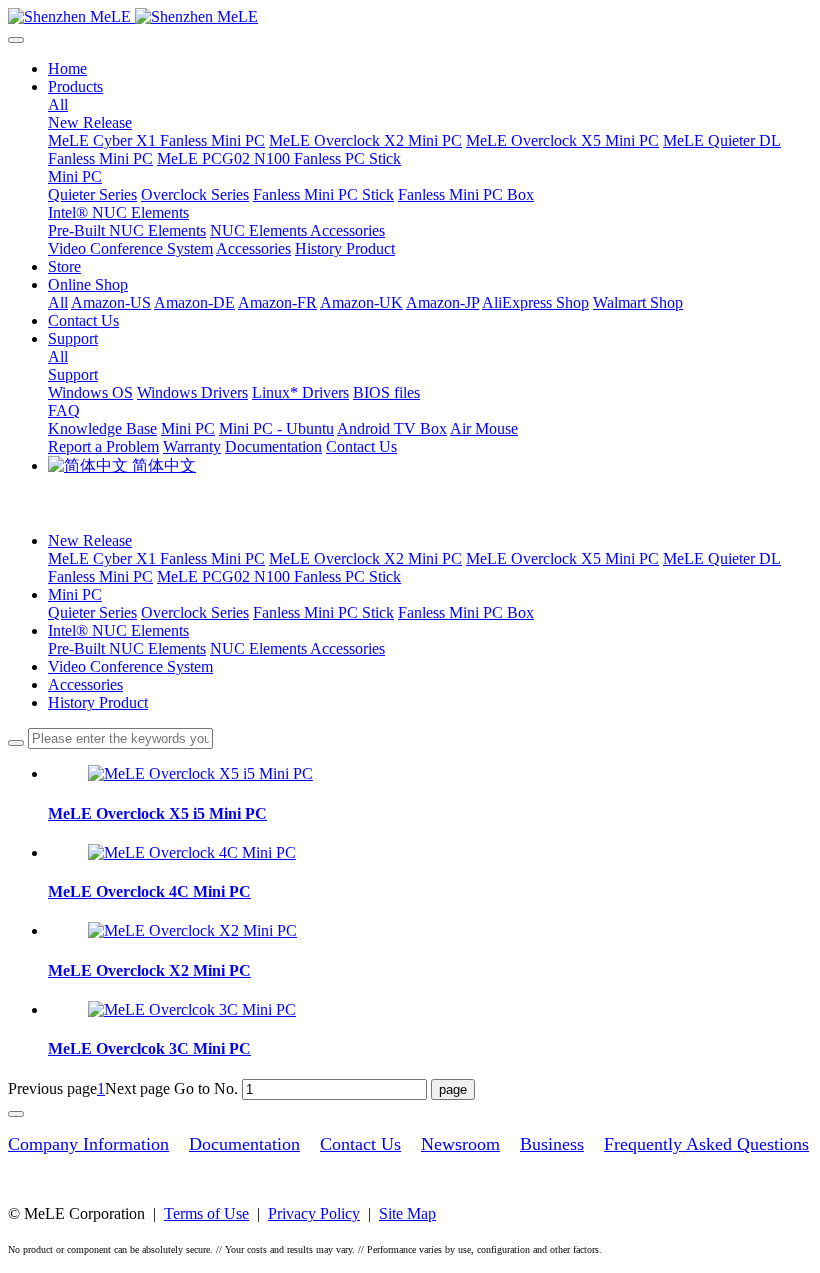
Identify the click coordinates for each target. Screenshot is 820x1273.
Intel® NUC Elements (118, 630)
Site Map (407, 1213)
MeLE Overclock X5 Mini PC (562, 558)
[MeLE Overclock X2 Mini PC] (192, 930)
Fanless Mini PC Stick (323, 612)
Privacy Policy (314, 1213)
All (58, 104)
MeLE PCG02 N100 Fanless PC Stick (279, 576)
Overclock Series (195, 612)
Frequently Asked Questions (706, 1144)
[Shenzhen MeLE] (410, 17)
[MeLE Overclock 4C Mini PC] (192, 852)
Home (67, 68)
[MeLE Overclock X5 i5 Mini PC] (200, 773)
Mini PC (75, 594)
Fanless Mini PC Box (466, 612)
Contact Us (360, 1144)
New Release (90, 540)
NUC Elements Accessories (297, 648)
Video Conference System (130, 666)
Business (552, 1144)
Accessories (85, 684)
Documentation (244, 1144)
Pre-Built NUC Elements (127, 648)
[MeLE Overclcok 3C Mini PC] (192, 1009)
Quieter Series (92, 612)
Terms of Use (206, 1213)
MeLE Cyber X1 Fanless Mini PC (156, 558)
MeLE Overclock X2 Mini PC (365, 558)
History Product (98, 702)
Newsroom (460, 1144)
